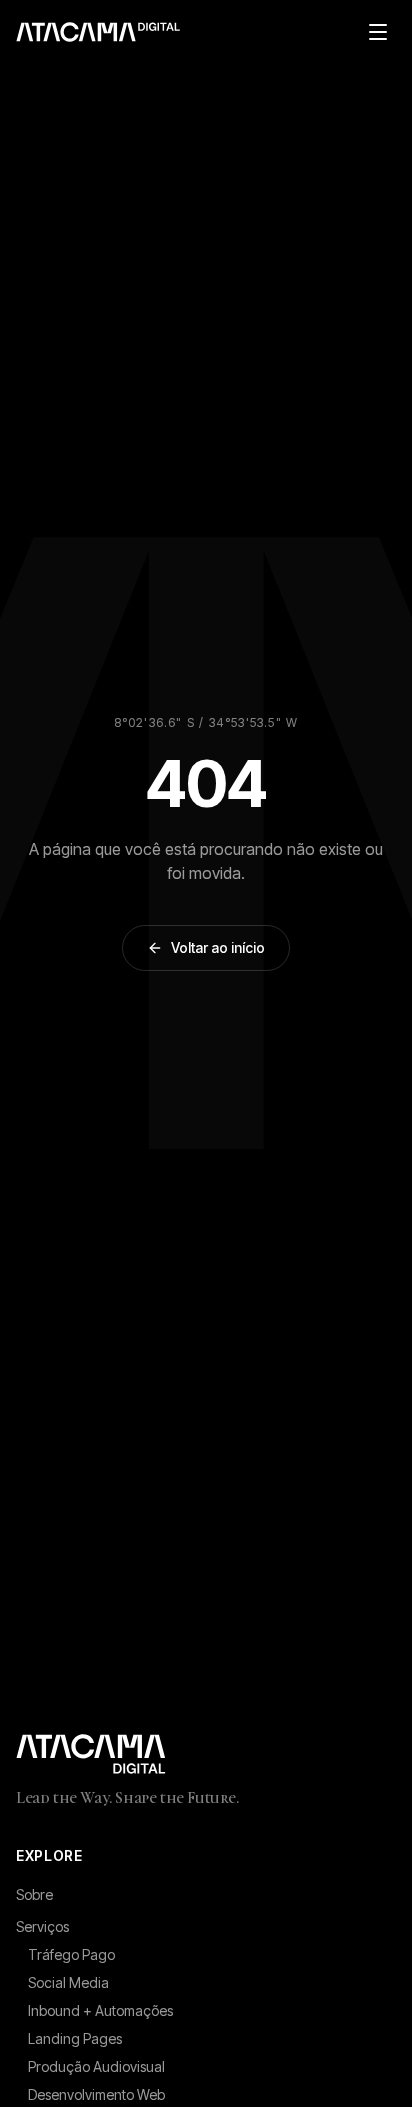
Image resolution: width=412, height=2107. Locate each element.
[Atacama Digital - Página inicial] (206, 1754)
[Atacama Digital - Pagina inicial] (98, 32)
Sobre (34, 1894)
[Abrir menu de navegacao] (378, 32)
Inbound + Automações (100, 2010)
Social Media (68, 1982)
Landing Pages (75, 2038)
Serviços (42, 1926)
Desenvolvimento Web (96, 2094)
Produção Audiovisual (96, 2066)
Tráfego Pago (71, 1954)
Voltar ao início (218, 947)
